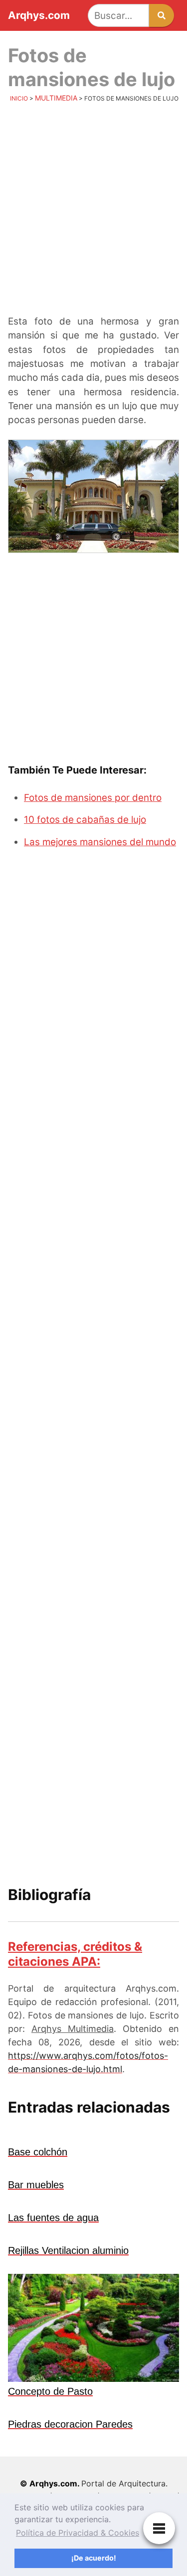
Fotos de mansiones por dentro (93, 798)
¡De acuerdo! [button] (94, 2558)
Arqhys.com (39, 16)
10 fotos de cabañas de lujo (85, 820)
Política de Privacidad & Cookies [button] (78, 2533)
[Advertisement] (93, 211)
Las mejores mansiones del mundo (100, 842)
